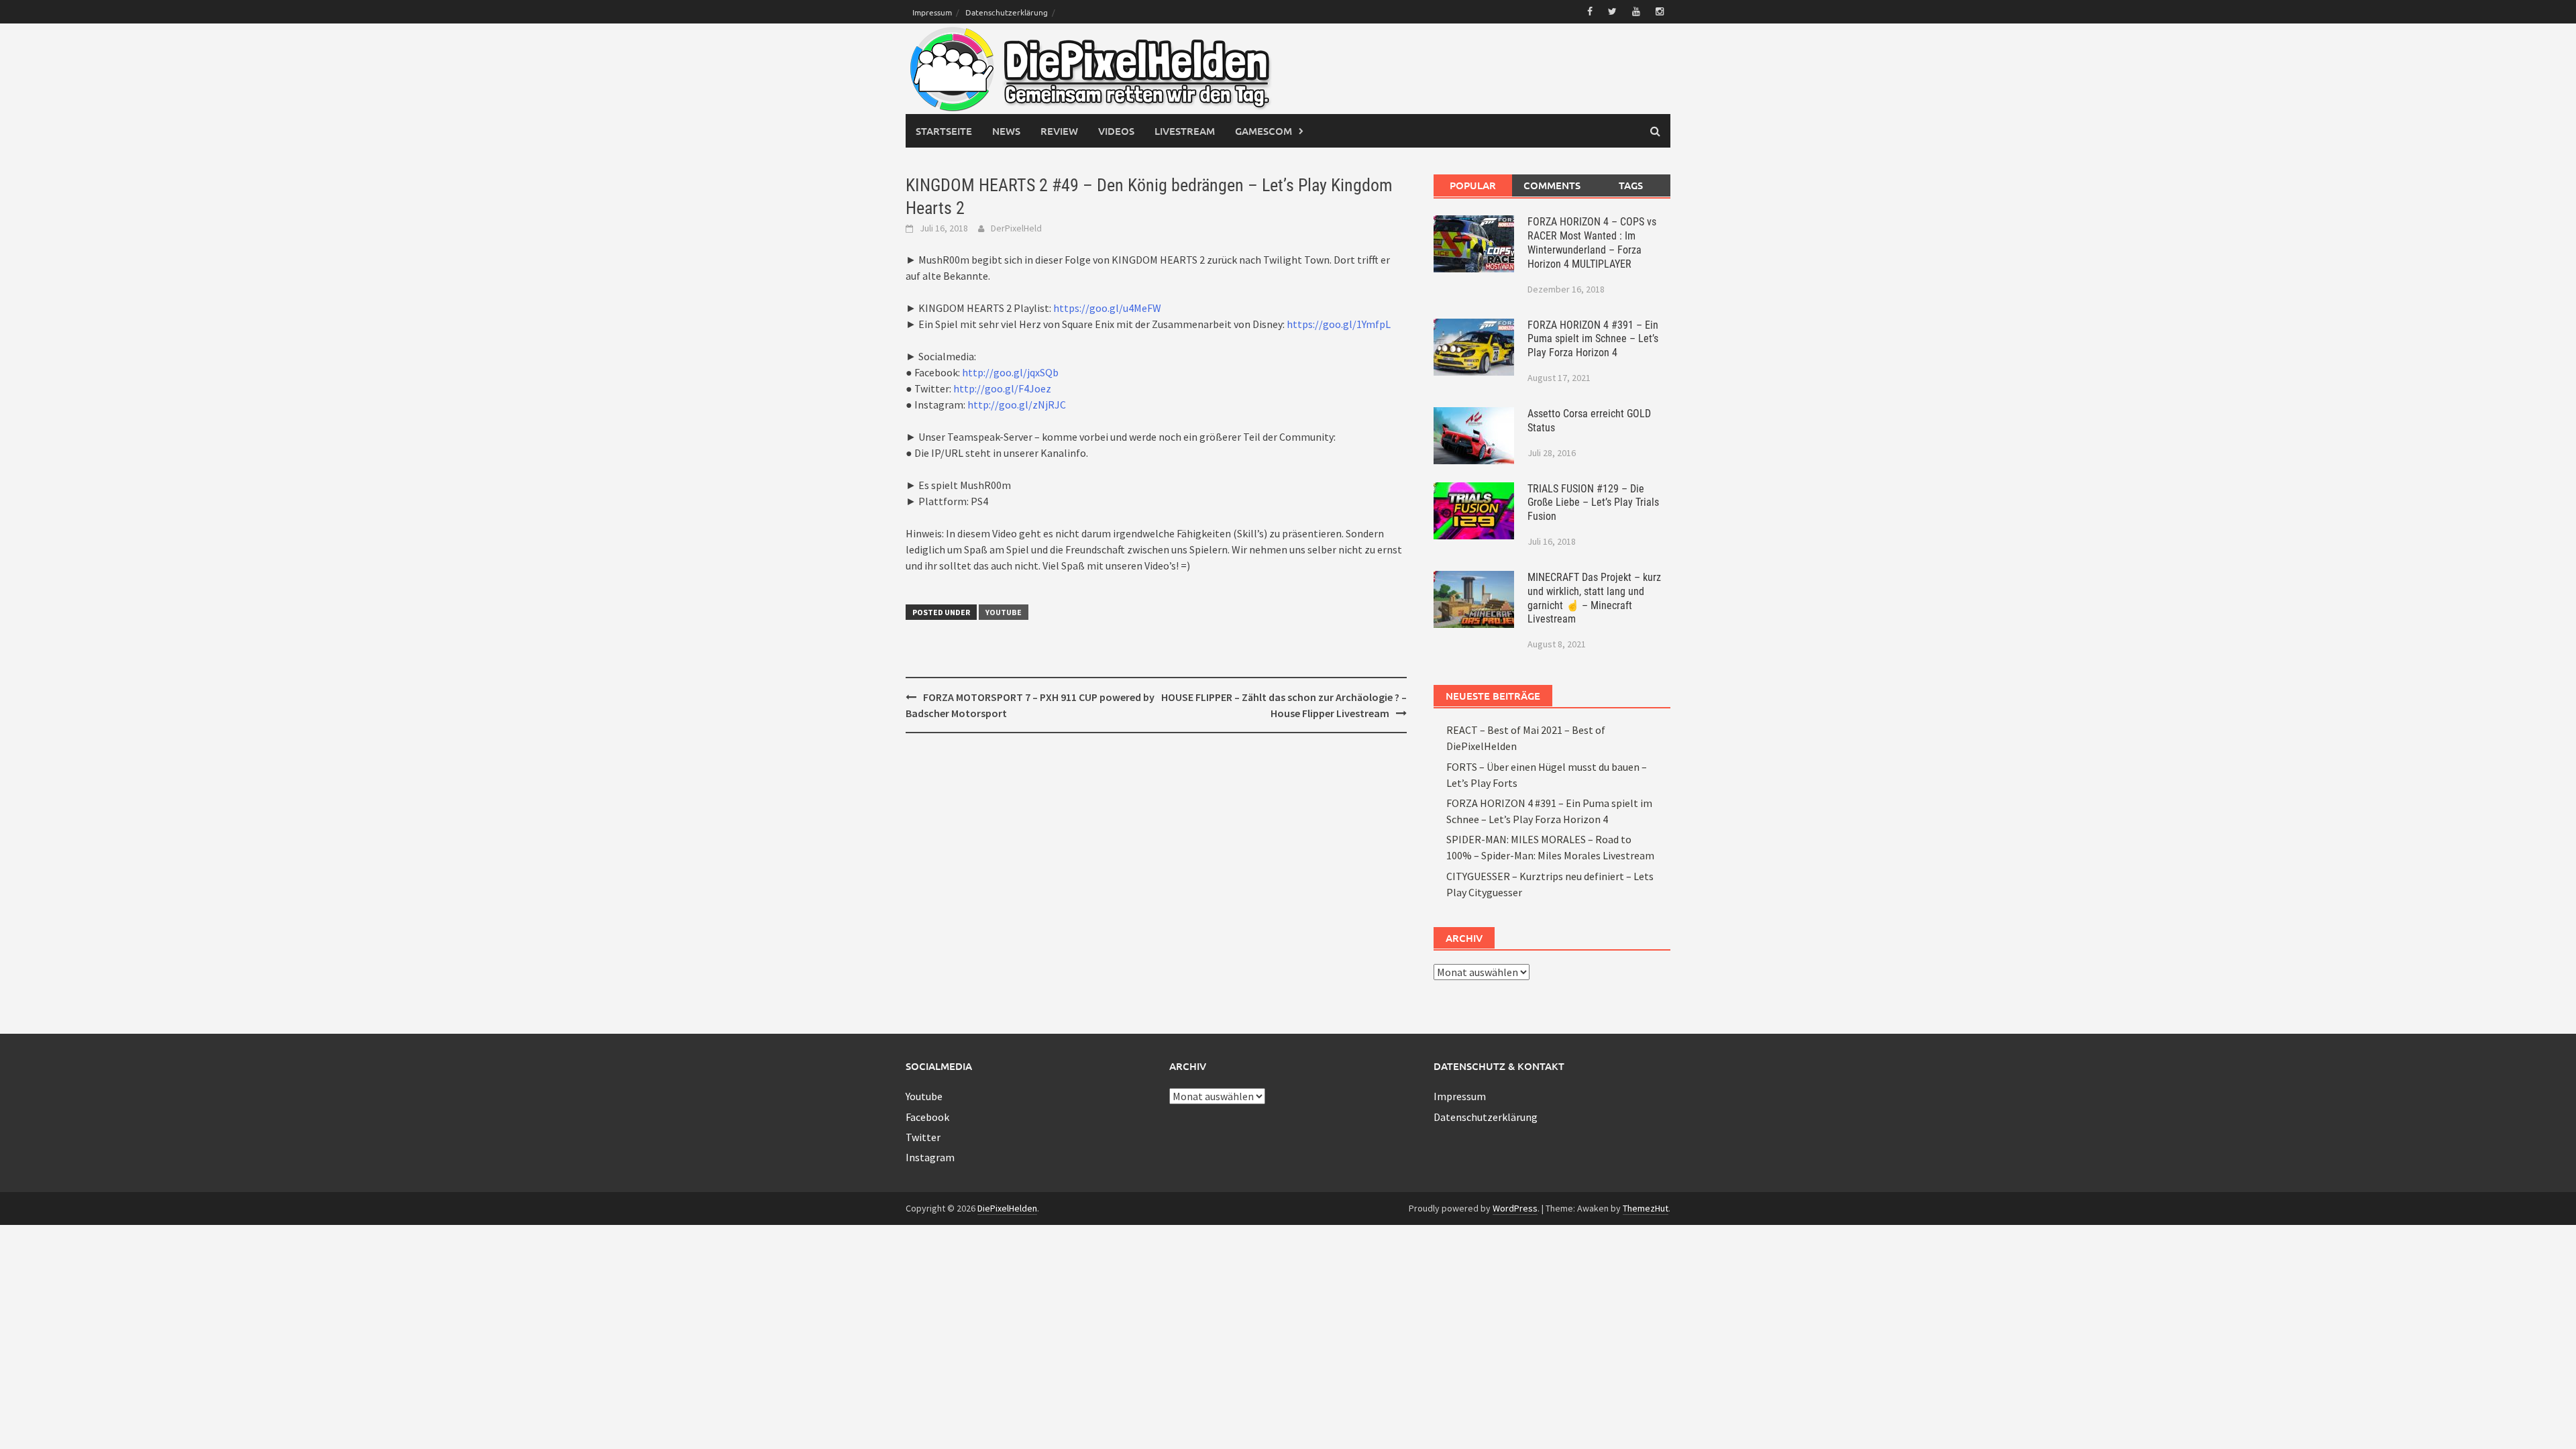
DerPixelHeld (1016, 228)
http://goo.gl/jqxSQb (1010, 372)
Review (1059, 131)
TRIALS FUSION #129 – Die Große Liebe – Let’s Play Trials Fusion (1593, 503)
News (1006, 131)
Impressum (932, 12)
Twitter (923, 1137)
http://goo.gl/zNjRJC (1017, 405)
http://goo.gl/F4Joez (1002, 388)
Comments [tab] (1552, 185)
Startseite (944, 131)
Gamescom (1264, 131)
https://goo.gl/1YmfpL (1339, 324)
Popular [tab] (1473, 185)
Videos (1116, 131)
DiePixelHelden (1007, 1208)
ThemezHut (1646, 1208)
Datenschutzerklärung (1007, 12)
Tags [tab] (1631, 185)
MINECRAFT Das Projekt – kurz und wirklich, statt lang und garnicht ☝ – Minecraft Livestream (1594, 598)
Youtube (1004, 612)
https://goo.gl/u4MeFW (1107, 308)
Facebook (927, 1117)
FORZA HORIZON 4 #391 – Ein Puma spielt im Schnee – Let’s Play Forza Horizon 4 (1593, 339)
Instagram (930, 1157)
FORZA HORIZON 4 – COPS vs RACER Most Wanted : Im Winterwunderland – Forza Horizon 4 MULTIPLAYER (1592, 243)
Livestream (1185, 131)
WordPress (1515, 1208)
